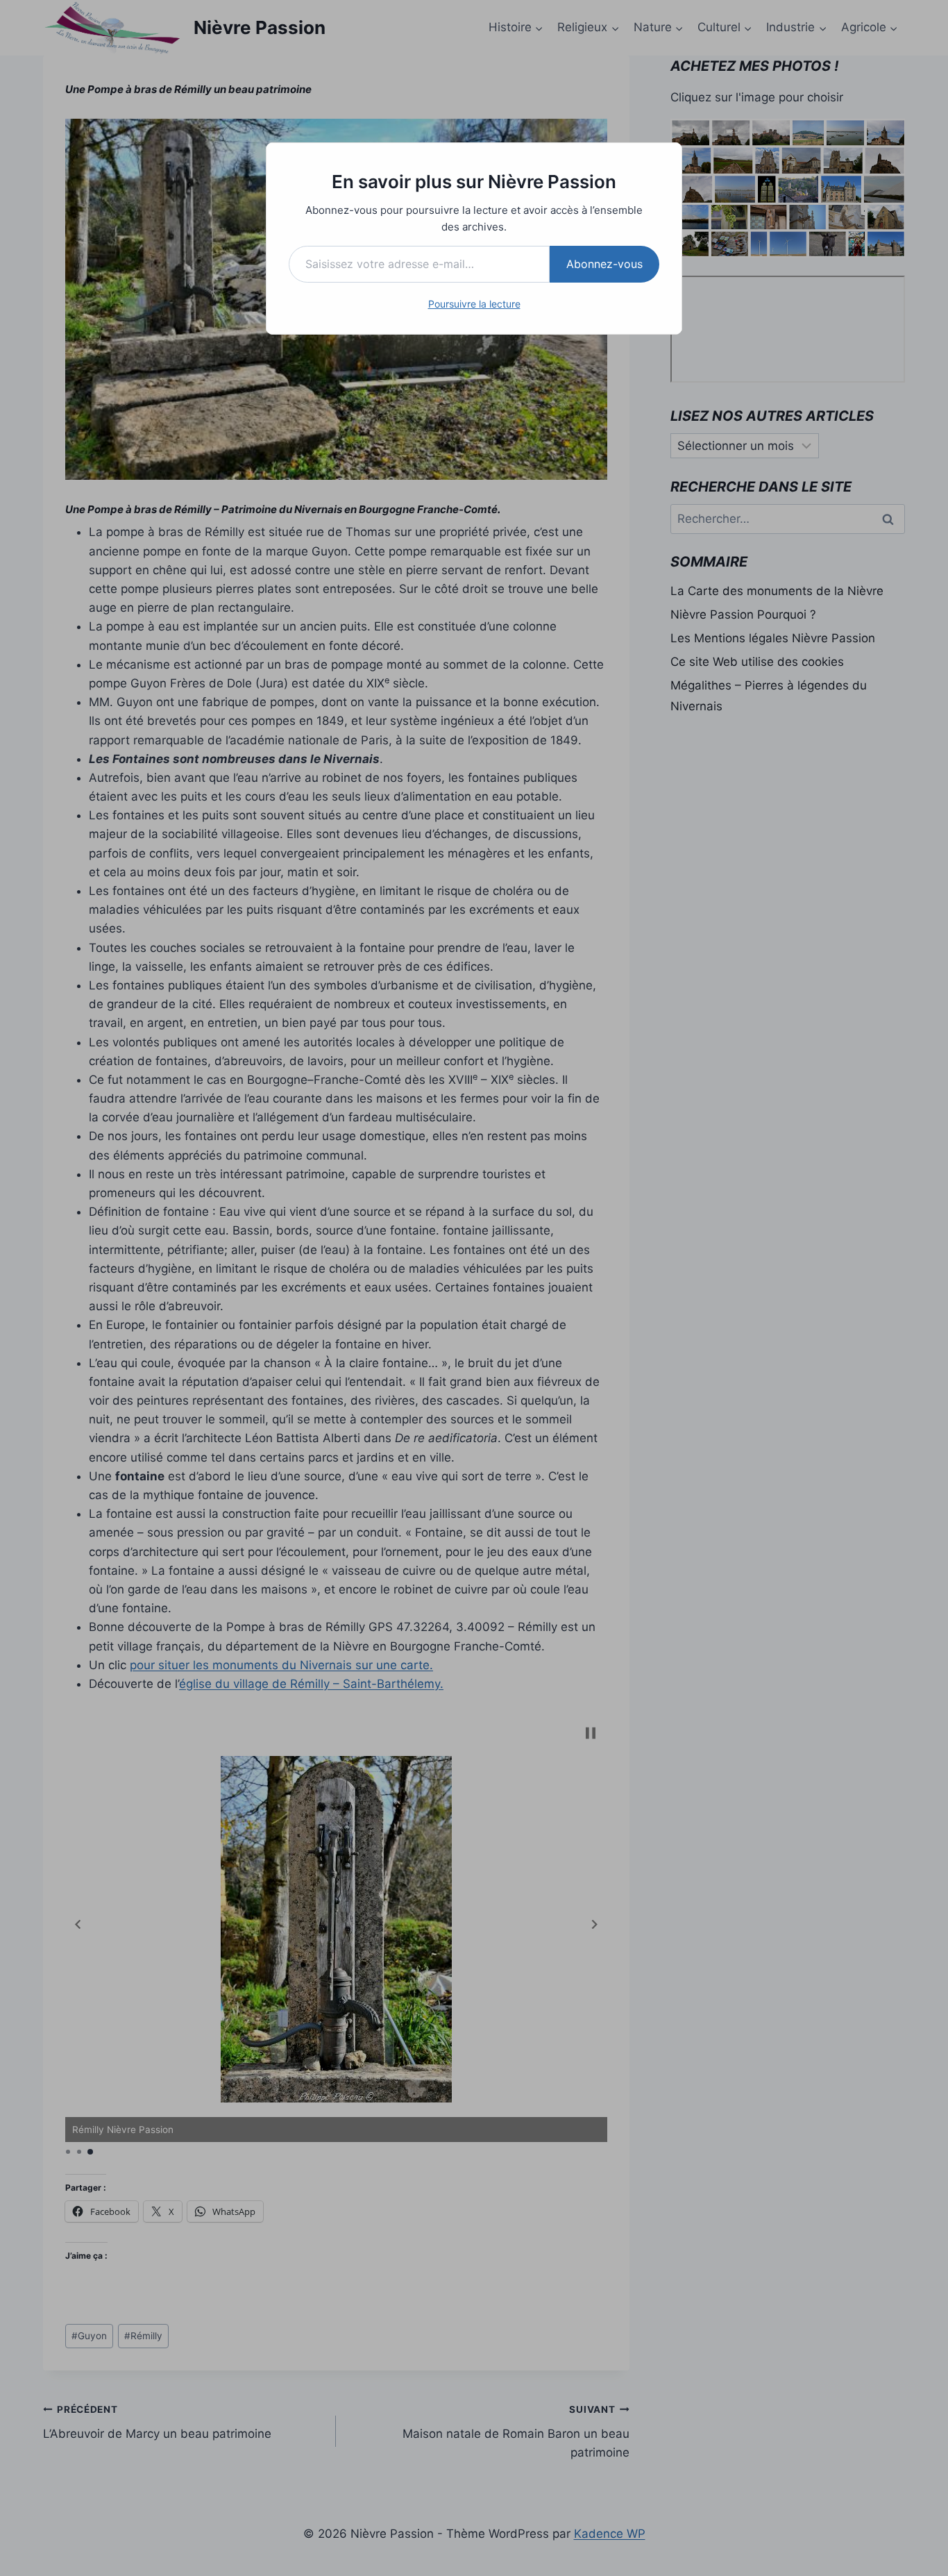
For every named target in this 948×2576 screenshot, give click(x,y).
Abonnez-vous (604, 264)
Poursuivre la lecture (474, 304)
